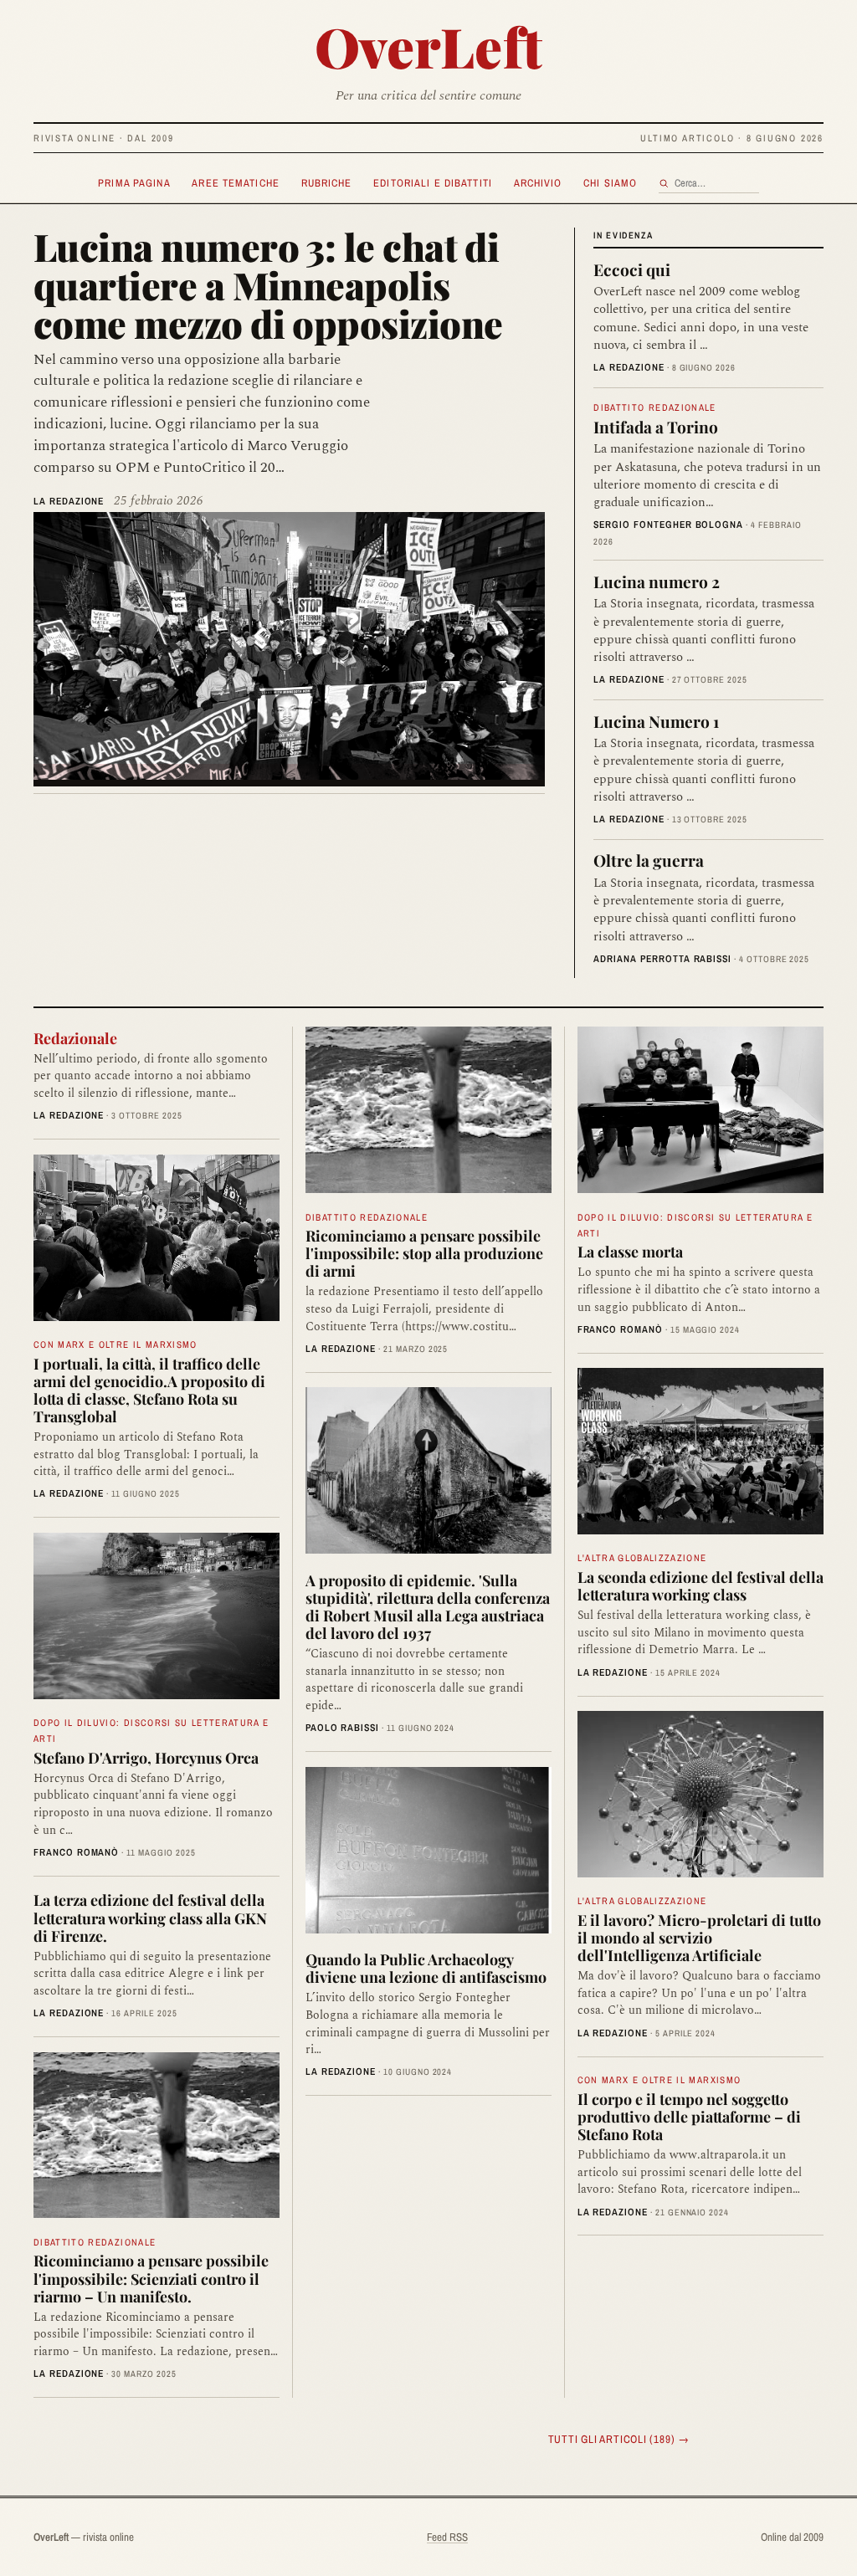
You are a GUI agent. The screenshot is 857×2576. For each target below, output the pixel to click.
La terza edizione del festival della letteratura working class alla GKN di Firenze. (150, 1917)
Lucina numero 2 (657, 581)
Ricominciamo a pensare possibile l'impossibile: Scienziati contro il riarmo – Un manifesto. (151, 2278)
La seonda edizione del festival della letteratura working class (700, 1585)
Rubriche (327, 183)
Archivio (538, 183)
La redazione (69, 501)
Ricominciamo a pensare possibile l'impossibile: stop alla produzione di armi (424, 1253)
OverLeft (429, 46)
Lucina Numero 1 (656, 721)
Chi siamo (610, 183)
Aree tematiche (236, 183)
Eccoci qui (632, 269)
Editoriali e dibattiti (433, 183)
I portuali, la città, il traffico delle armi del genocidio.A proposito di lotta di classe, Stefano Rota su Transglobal (149, 1390)
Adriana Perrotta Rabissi (662, 959)
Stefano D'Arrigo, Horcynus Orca (146, 1757)
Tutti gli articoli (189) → (619, 2439)
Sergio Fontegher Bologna (668, 525)
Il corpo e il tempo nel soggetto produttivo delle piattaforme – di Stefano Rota (689, 2116)
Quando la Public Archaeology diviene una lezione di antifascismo (426, 1968)
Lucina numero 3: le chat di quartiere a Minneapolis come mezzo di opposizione (268, 284)
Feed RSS (447, 2537)
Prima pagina (134, 183)
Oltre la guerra (649, 860)
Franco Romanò (76, 1852)
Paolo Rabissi (342, 1728)
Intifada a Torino (656, 427)
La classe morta (630, 1251)
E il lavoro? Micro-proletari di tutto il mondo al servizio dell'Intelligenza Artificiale (699, 1937)
